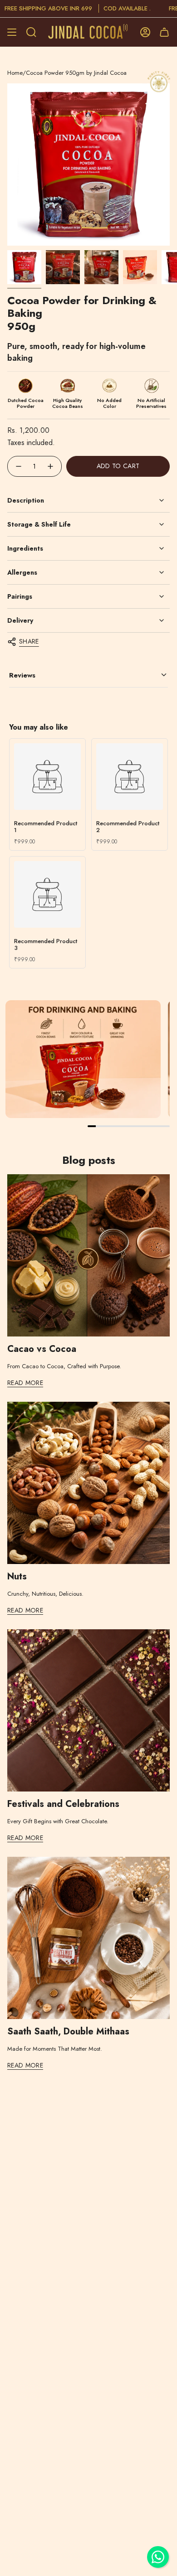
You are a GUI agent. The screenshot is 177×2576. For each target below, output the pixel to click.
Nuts (17, 1577)
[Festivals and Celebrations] (88, 1710)
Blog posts (89, 1160)
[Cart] (164, 32)
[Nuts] (88, 1483)
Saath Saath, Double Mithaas (68, 2032)
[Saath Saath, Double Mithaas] (88, 1938)
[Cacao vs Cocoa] (88, 1255)
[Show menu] (12, 32)
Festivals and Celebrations (63, 1804)
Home (15, 73)
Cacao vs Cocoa (42, 1349)
